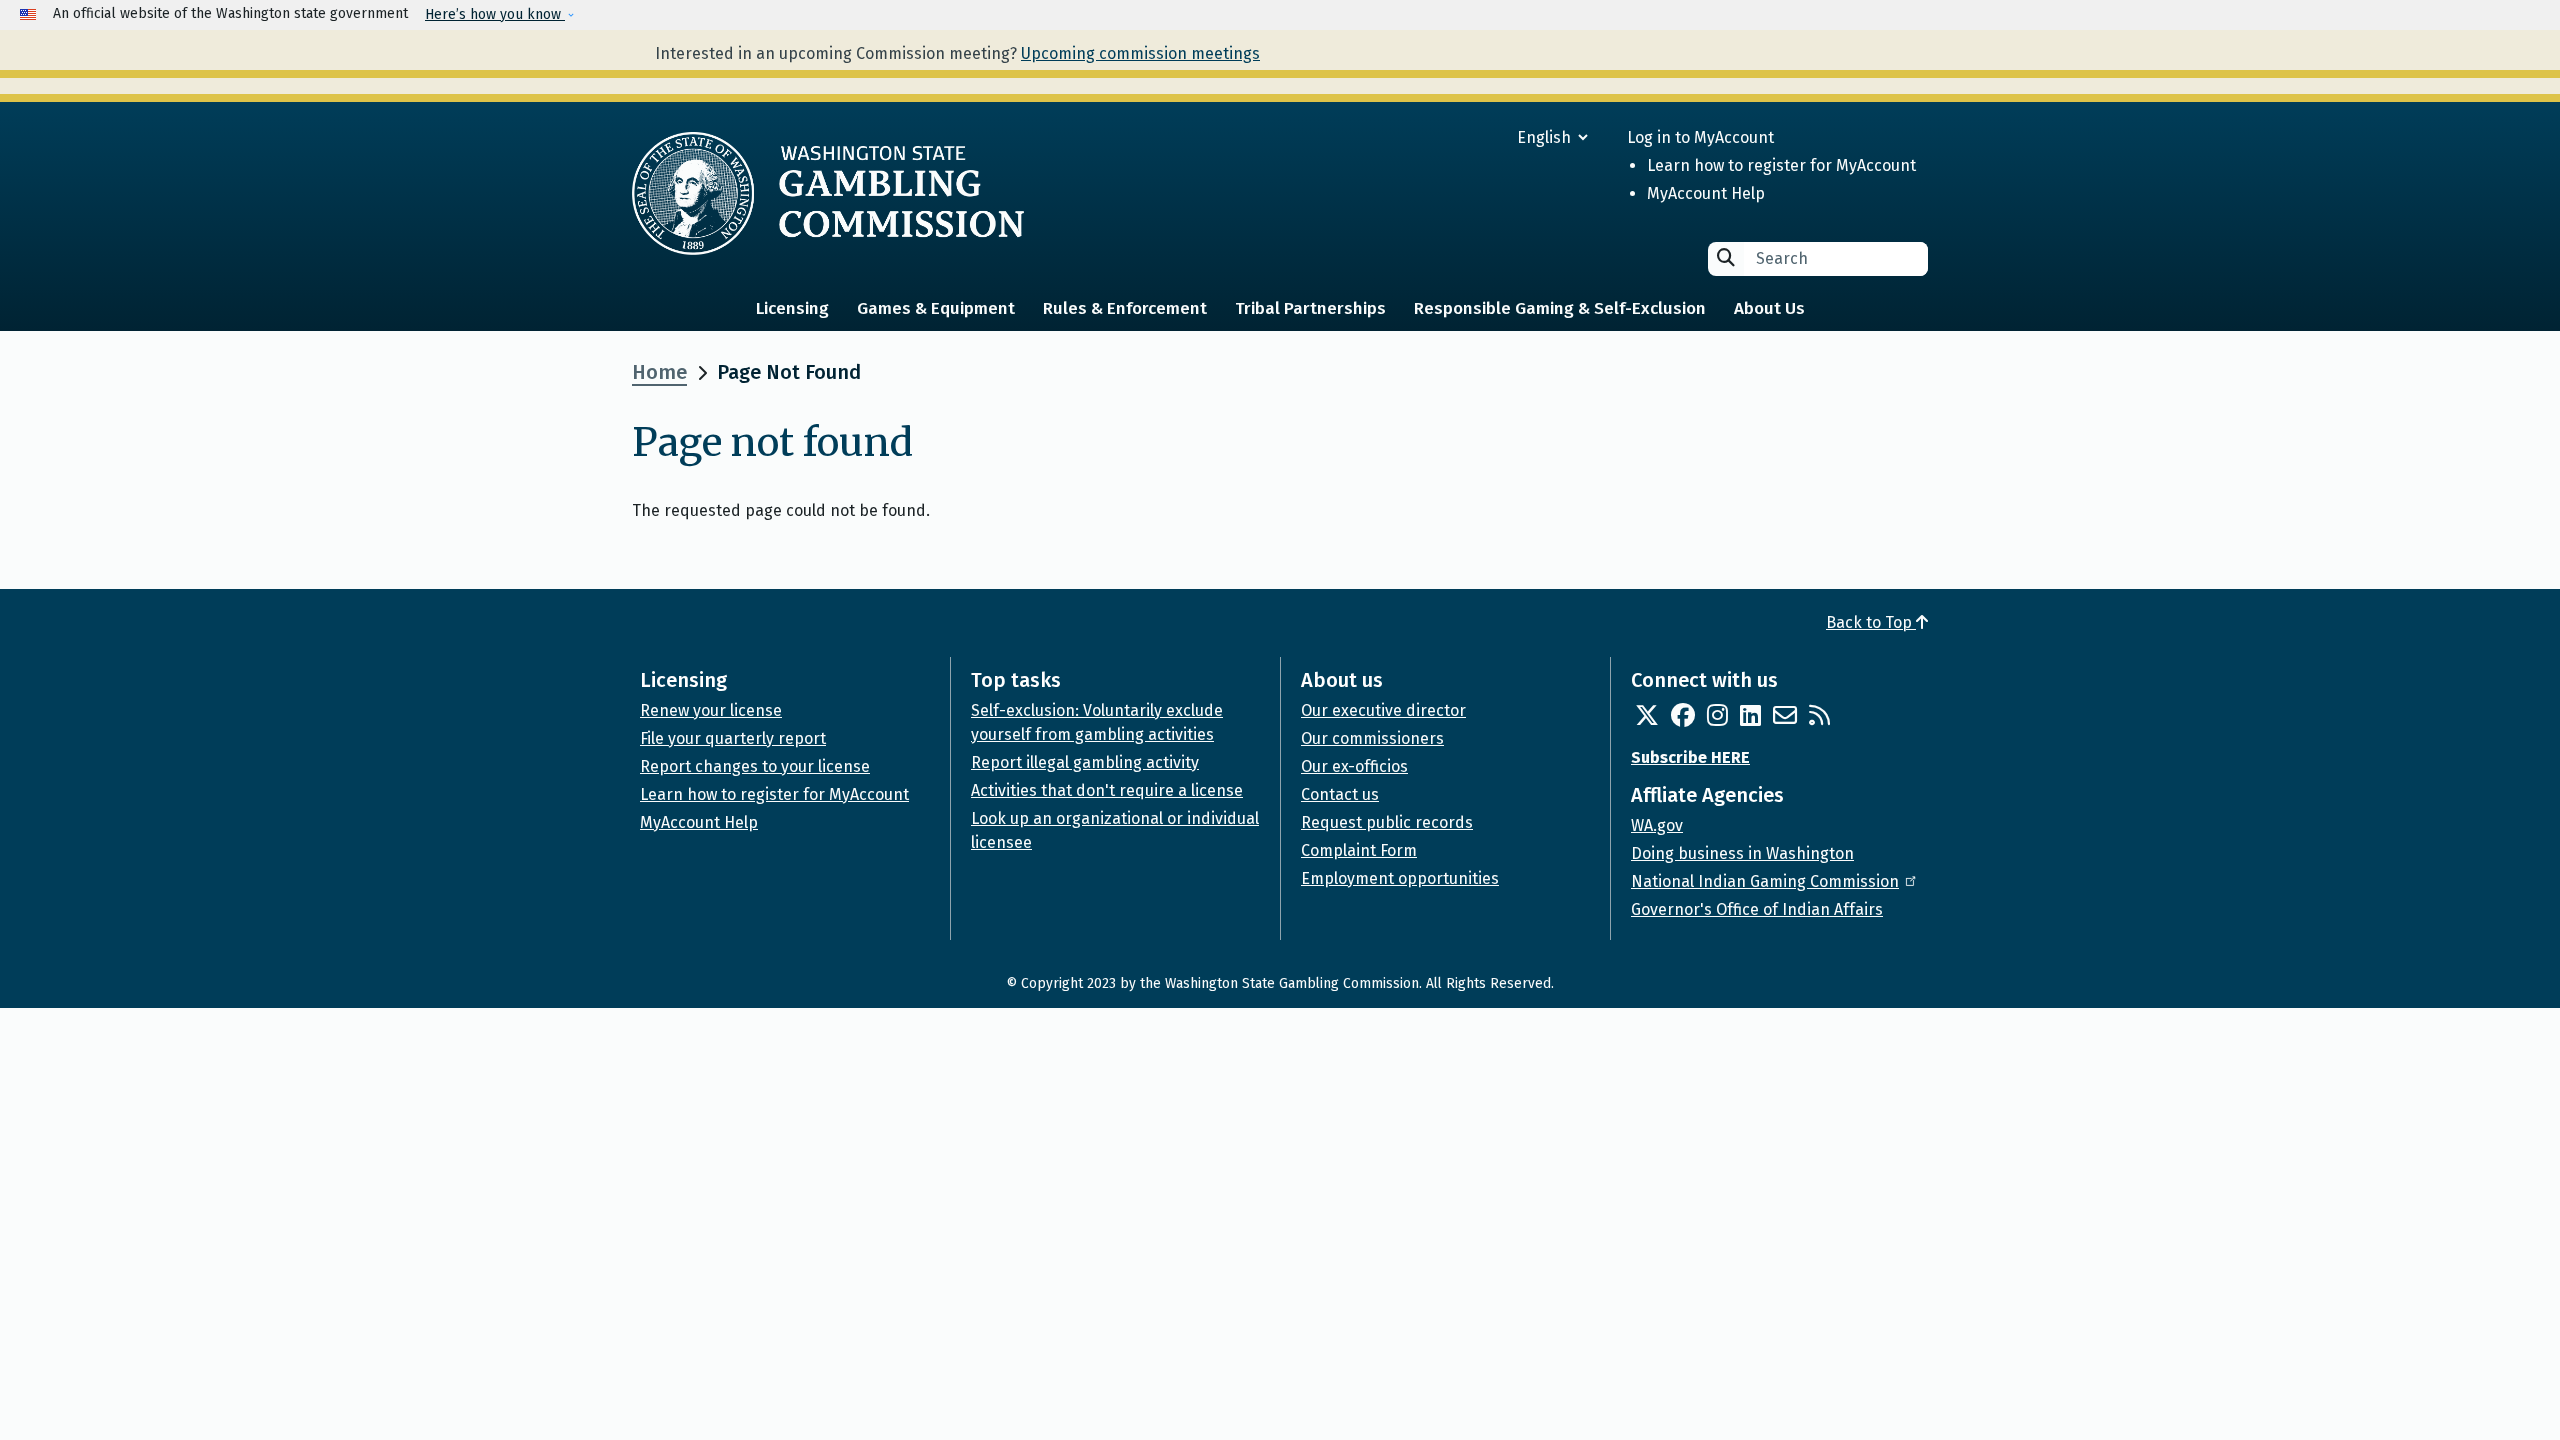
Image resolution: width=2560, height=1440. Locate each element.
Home (659, 372)
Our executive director (1383, 710)
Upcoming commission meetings (1140, 53)
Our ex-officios (1354, 766)
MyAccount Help (1706, 193)
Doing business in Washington (1742, 853)
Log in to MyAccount (1700, 137)
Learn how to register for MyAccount (1781, 165)
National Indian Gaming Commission (1765, 881)
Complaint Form (1359, 850)
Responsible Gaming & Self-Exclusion (1560, 308)
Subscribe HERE (1690, 757)
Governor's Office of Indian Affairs (1757, 909)
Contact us (1340, 794)
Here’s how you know (495, 14)
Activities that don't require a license (1107, 790)
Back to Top (1871, 622)
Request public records (1387, 822)
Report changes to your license (755, 766)
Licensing (792, 308)
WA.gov (1657, 825)
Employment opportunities (1400, 878)
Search (1726, 257)
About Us (1769, 308)
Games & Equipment (936, 308)
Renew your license (711, 710)
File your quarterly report (733, 738)
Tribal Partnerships (1310, 308)
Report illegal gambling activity (1085, 762)
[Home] (828, 193)
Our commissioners (1372, 738)
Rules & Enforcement (1125, 308)
